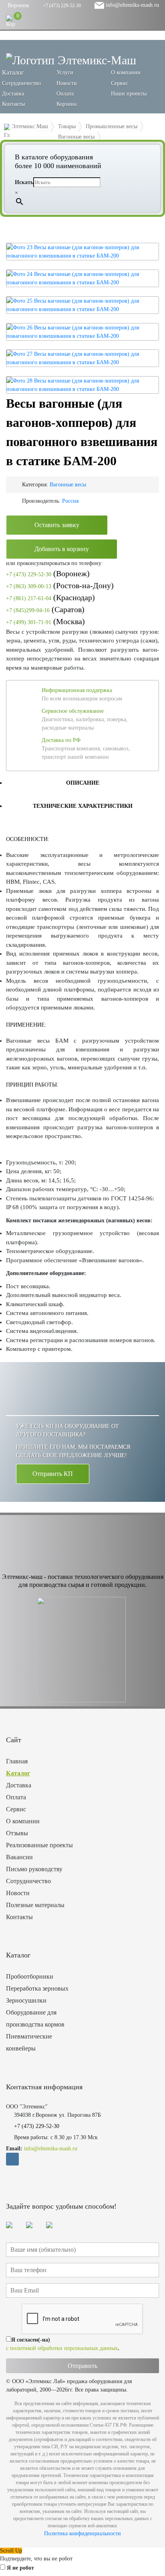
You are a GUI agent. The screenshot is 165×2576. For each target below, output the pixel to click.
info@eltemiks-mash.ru (132, 5)
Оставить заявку (57, 525)
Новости (67, 83)
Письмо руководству (34, 1869)
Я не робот (20, 2568)
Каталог (18, 1773)
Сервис (120, 83)
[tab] (82, 783)
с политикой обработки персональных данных (62, 2348)
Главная (17, 1761)
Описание (83, 783)
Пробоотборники (30, 1976)
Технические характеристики (83, 806)
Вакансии (19, 1857)
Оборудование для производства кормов (35, 2018)
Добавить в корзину (62, 549)
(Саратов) (45, 609)
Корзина (66, 104)
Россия (70, 501)
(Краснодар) (50, 597)
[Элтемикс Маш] (71, 60)
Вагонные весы (68, 485)
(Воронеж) (48, 573)
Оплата (65, 94)
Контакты (13, 104)
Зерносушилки (26, 2000)
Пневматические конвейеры (29, 2042)
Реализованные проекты (39, 1845)
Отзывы (17, 1833)
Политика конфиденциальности (82, 2533)
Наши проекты (129, 94)
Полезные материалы (35, 1905)
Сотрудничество (21, 83)
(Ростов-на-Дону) (60, 585)
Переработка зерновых (37, 1988)
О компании (126, 72)
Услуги (65, 72)
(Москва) (45, 621)
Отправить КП (53, 1474)
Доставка (13, 94)
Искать (24, 182)
